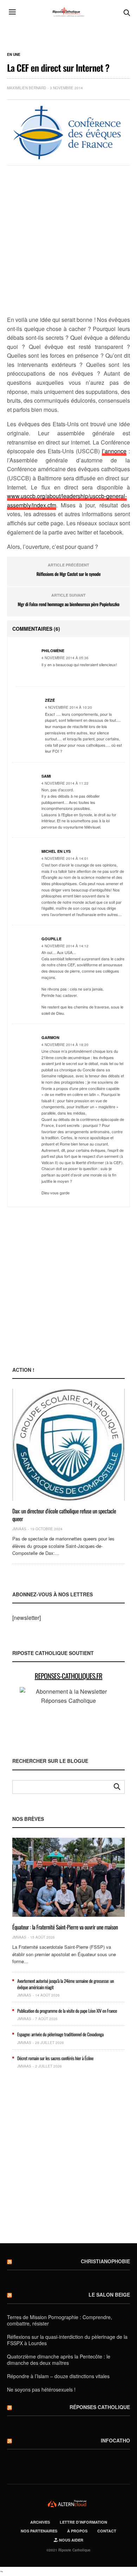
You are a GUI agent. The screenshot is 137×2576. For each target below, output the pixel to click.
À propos (77, 2531)
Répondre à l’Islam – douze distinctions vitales (58, 2376)
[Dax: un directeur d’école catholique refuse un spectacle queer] (68, 1445)
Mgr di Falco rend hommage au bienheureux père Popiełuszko (68, 604)
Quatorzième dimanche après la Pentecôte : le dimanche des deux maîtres (59, 2360)
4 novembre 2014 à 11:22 (65, 783)
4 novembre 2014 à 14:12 (65, 946)
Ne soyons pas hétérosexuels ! (41, 2389)
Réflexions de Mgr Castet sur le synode (68, 574)
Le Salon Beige (109, 2295)
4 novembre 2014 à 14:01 (65, 858)
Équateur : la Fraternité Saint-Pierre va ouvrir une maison (65, 1927)
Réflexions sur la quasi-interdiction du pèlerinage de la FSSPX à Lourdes (67, 2340)
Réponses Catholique (100, 2407)
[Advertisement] (68, 241)
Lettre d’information (83, 2522)
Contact (107, 2531)
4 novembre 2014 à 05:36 (65, 658)
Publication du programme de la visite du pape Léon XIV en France (67, 2011)
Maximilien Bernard (27, 88)
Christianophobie (105, 2261)
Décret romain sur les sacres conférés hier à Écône (55, 2058)
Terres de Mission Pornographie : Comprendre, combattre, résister (60, 2320)
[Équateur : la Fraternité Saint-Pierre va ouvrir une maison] (68, 1877)
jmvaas (19, 1529)
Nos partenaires (39, 2531)
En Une (14, 54)
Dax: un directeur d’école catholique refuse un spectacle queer (64, 1515)
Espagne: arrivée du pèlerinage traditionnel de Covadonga (60, 2034)
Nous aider (71, 2540)
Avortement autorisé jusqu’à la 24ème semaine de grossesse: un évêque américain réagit (66, 1984)
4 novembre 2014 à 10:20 (68, 707)
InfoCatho (115, 2440)
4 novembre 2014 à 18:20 (65, 1045)
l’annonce (114, 451)
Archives (40, 2522)
